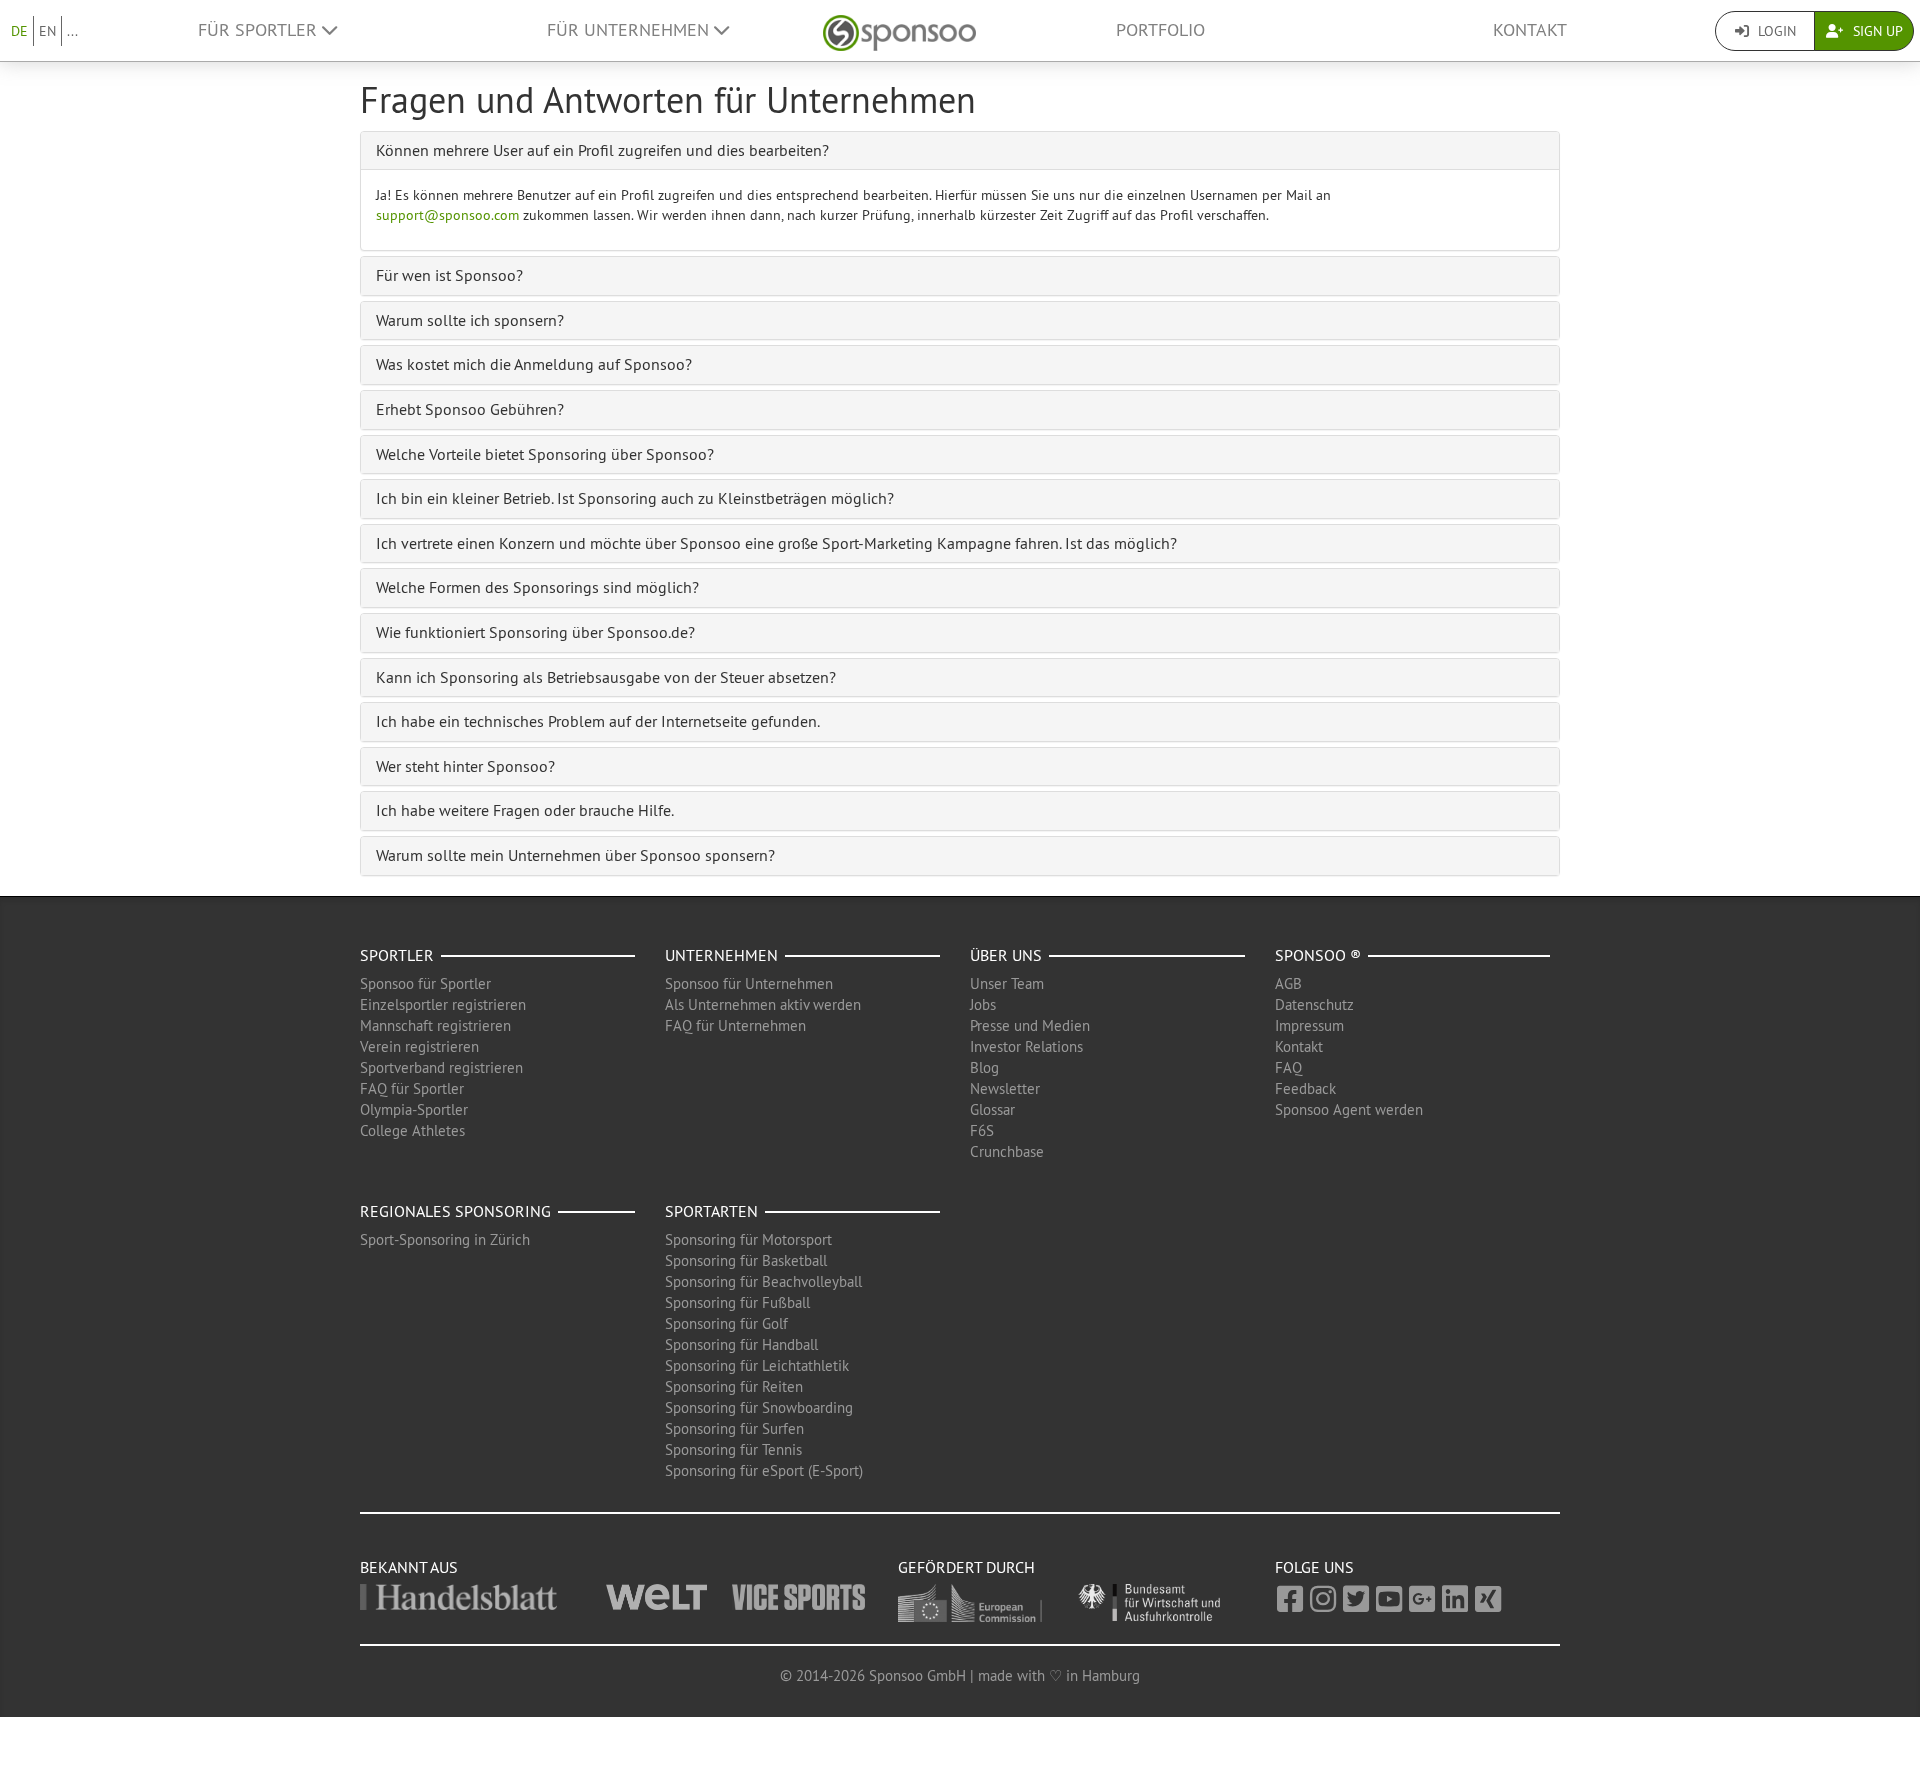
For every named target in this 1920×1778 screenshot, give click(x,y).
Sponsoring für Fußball (737, 1302)
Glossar (992, 1109)
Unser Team (1007, 983)
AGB (1288, 983)
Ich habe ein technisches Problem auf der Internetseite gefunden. (598, 721)
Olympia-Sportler (414, 1109)
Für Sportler (260, 30)
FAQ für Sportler (412, 1088)
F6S (982, 1130)
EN (47, 31)
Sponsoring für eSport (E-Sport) (764, 1470)
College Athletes (412, 1130)
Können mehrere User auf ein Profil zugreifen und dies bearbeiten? (602, 150)
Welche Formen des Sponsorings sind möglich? (537, 587)
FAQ (1288, 1067)
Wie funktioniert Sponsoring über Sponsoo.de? (535, 632)
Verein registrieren (419, 1046)
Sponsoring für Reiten (734, 1386)
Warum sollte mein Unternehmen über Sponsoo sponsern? (575, 855)
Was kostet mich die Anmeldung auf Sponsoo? (534, 364)
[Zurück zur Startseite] (899, 30)
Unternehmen (721, 955)
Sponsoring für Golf (726, 1323)
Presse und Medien (1030, 1025)
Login (1775, 31)
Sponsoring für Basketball (746, 1260)
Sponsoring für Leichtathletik (757, 1365)
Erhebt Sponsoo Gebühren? (470, 409)
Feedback (1305, 1088)
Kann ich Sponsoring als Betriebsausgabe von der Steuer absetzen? (606, 677)
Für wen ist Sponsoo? (449, 275)
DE (19, 31)
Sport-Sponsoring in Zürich (445, 1239)
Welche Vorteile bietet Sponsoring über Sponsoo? (545, 454)
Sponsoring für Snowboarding (759, 1407)
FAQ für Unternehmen (735, 1025)
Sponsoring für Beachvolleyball (763, 1281)
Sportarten (711, 1211)
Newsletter (1005, 1088)
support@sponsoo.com (447, 215)
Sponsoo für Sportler (425, 983)
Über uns (1006, 955)
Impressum (1309, 1025)
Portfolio (1160, 30)
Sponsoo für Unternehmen (749, 983)
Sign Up (1876, 31)
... (72, 31)
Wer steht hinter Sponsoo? (465, 766)
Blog (984, 1067)
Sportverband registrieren (441, 1067)
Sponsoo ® (1318, 955)
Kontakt (1530, 30)
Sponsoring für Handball (741, 1344)
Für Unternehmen (630, 30)
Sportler (397, 955)
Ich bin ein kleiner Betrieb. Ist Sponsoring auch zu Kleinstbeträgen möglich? (635, 498)
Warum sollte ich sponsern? (470, 320)
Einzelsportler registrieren (443, 1004)
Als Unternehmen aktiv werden (763, 1004)
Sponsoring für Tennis (733, 1449)
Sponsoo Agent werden (1349, 1109)
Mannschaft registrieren (435, 1025)
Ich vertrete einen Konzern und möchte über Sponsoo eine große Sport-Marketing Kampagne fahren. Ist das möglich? (776, 543)
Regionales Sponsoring (455, 1211)
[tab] (960, 151)
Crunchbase (1007, 1151)
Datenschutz (1314, 1004)
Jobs (983, 1004)
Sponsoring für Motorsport (748, 1239)
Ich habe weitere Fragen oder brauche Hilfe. (525, 810)
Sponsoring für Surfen (734, 1428)
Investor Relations (1026, 1046)
